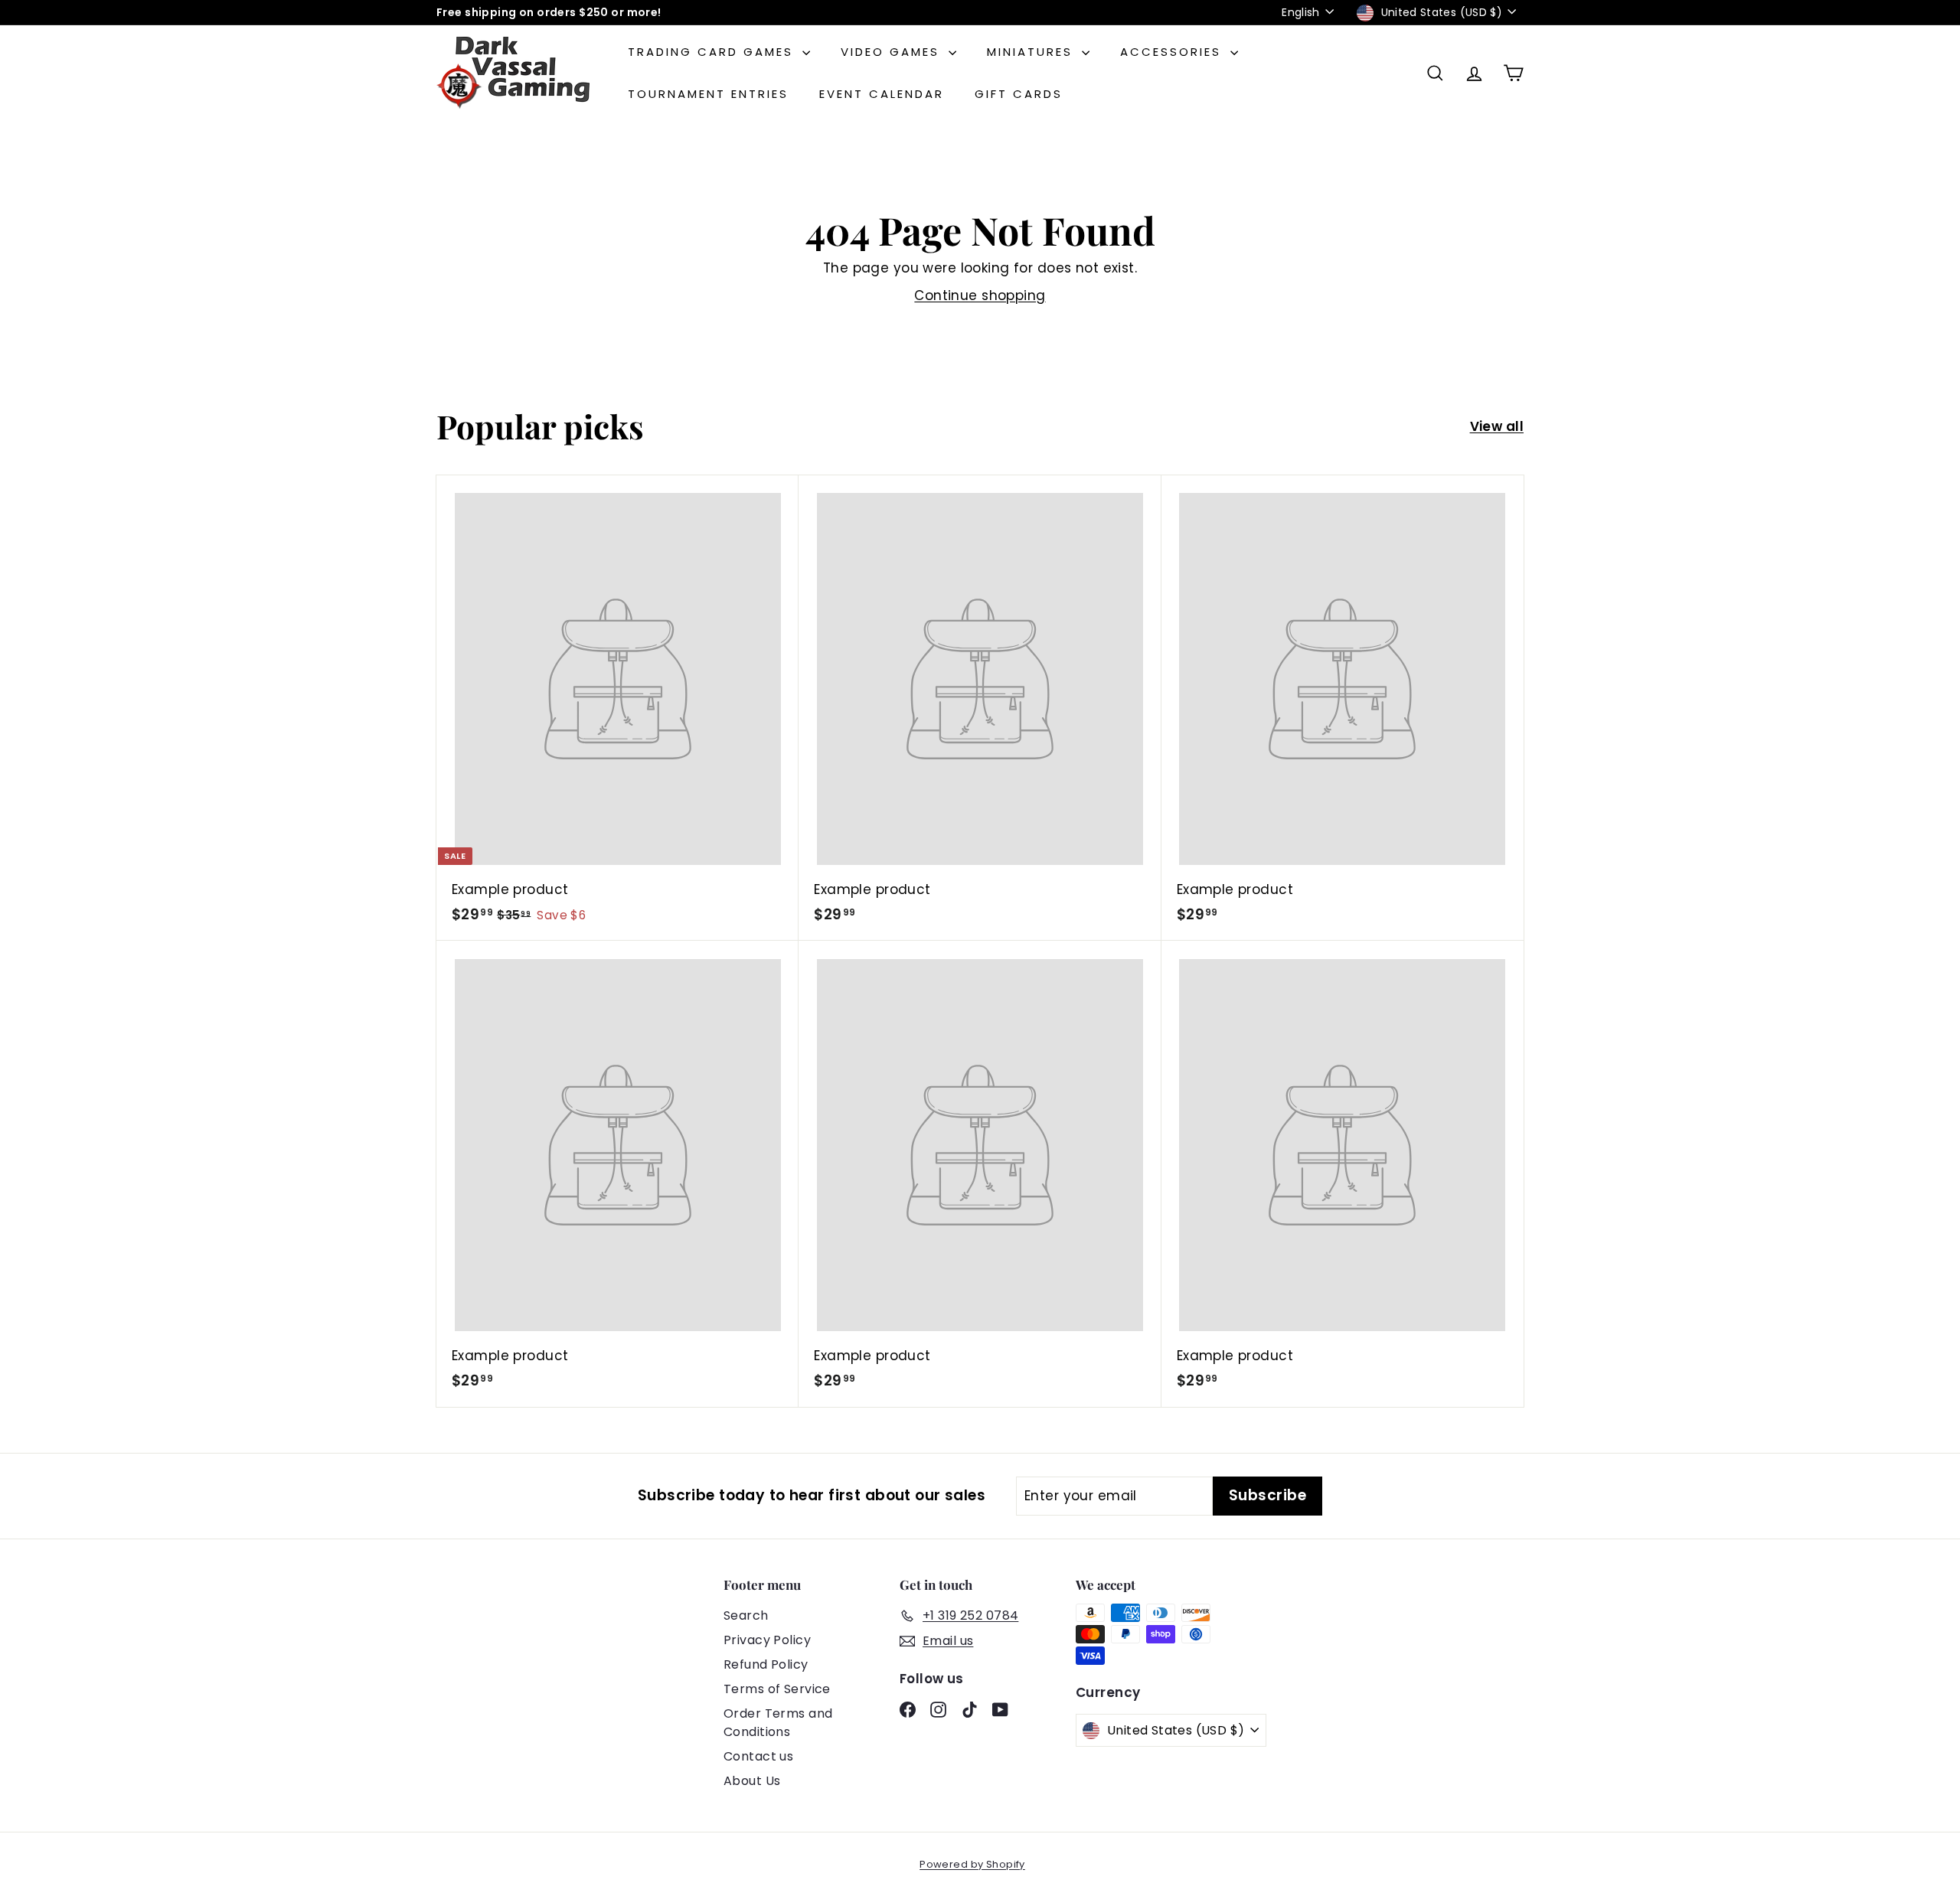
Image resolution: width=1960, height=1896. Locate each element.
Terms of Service (777, 1689)
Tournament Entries (708, 94)
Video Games (893, 52)
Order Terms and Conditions (778, 1723)
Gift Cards (1019, 94)
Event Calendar (882, 94)
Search (746, 1615)
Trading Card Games (713, 52)
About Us (752, 1781)
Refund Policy (766, 1664)
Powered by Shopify (972, 1864)
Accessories (1173, 52)
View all (1497, 426)
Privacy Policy (767, 1640)
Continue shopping (980, 295)
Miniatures (1032, 52)
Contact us (758, 1756)
